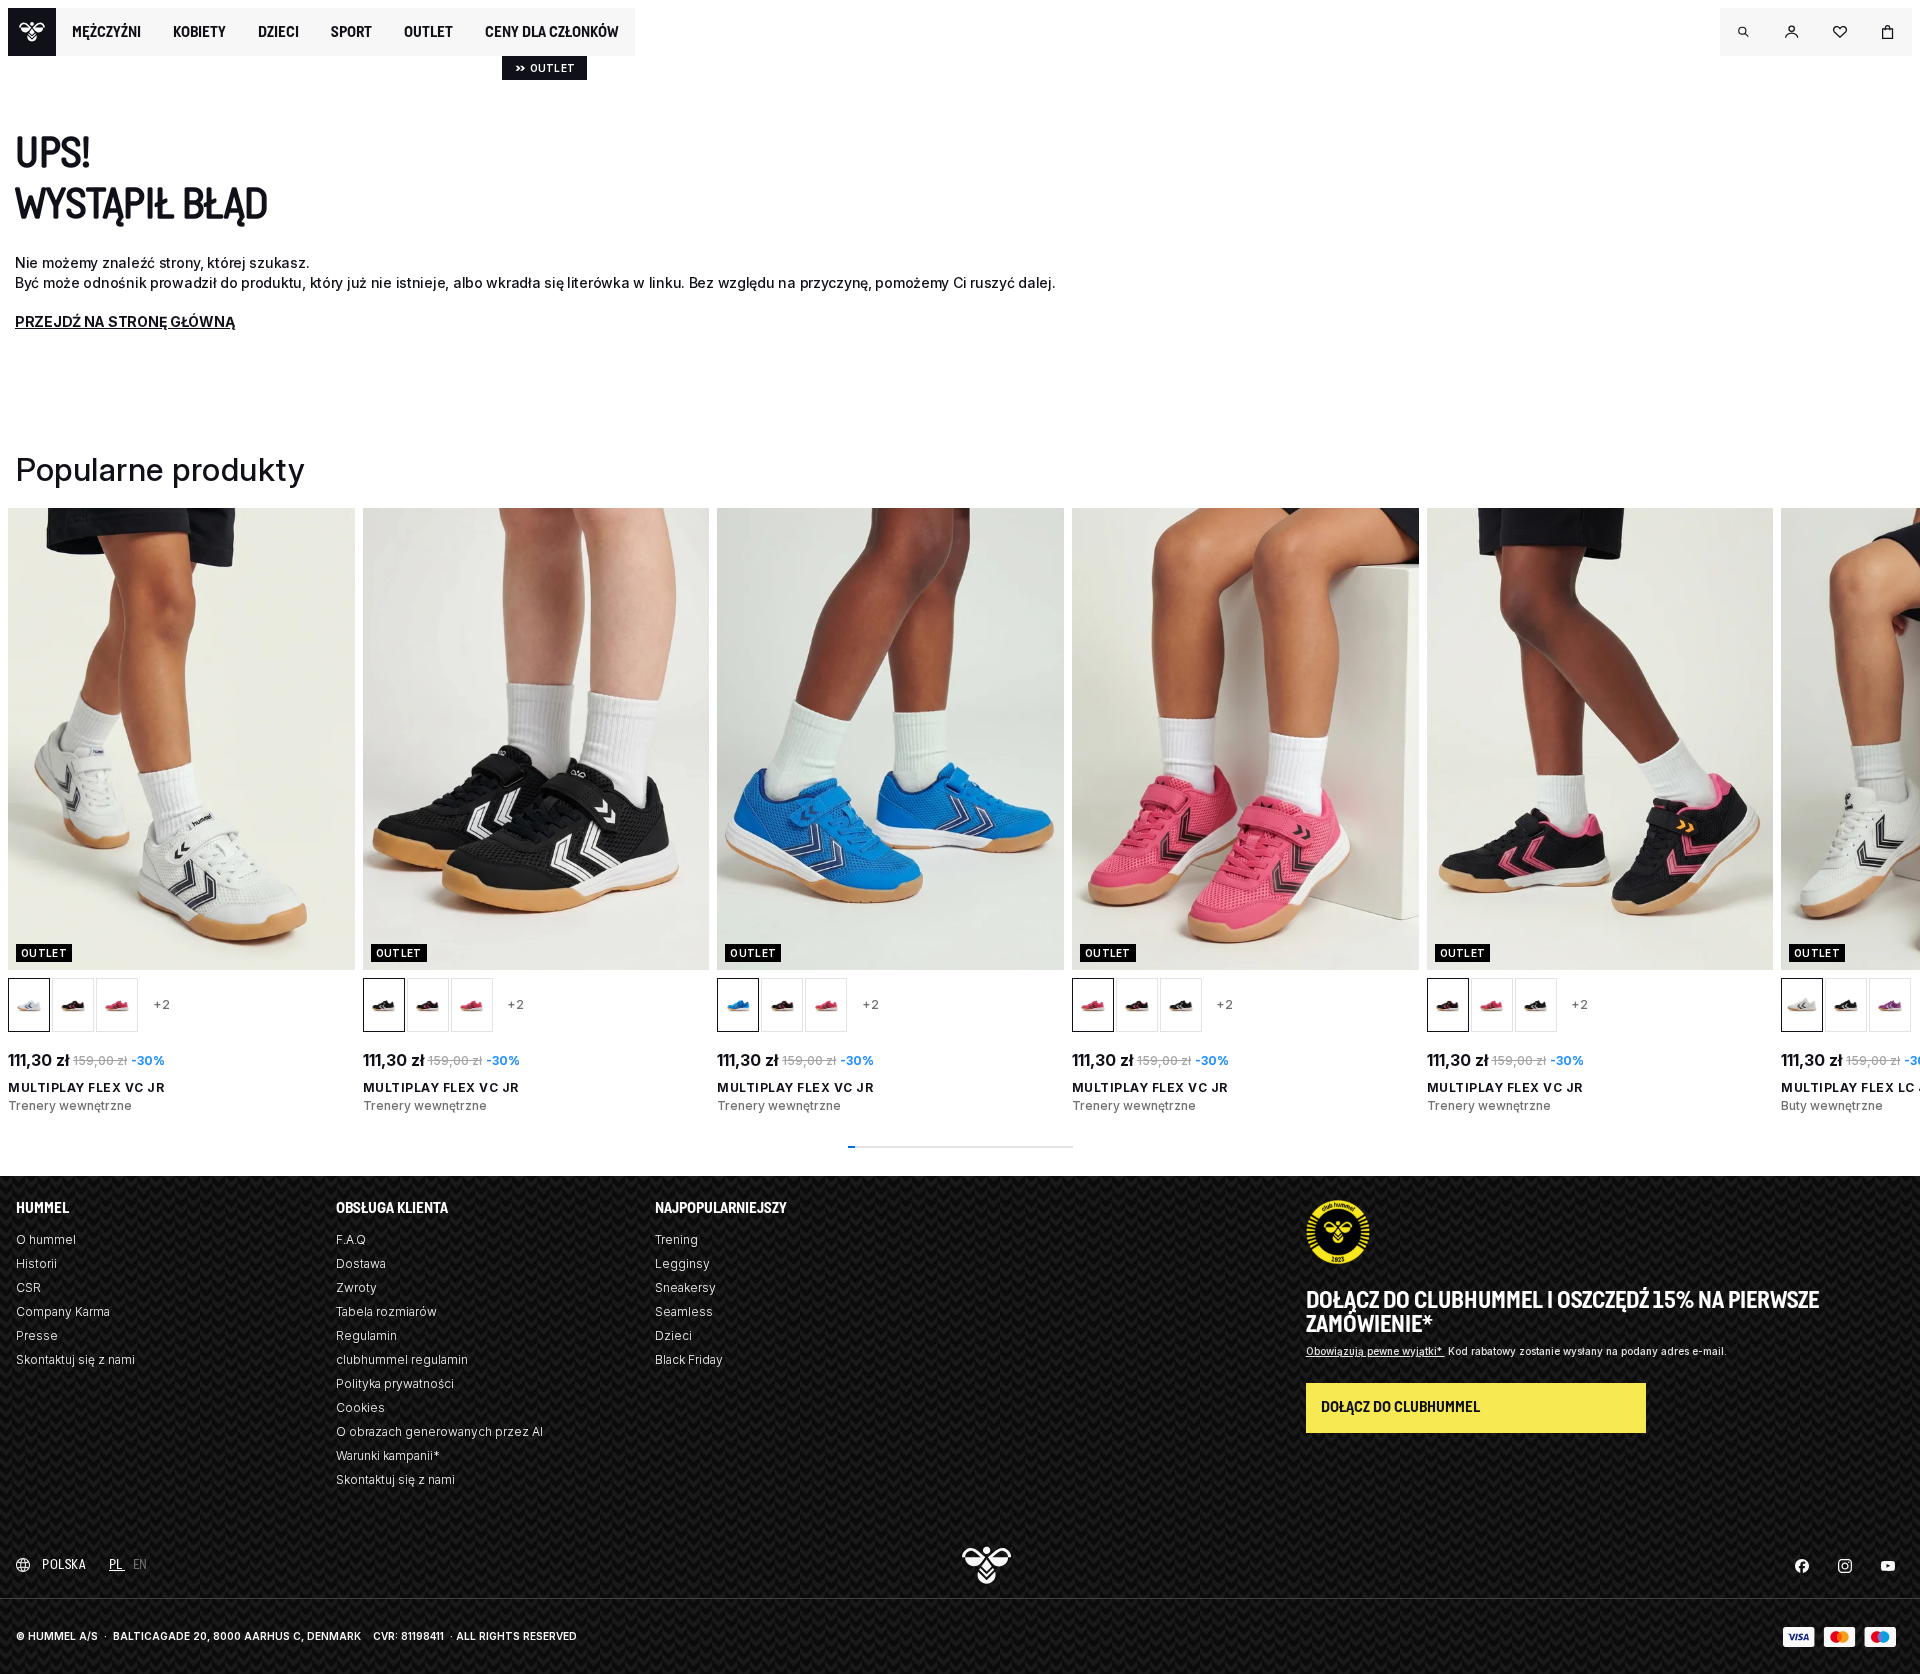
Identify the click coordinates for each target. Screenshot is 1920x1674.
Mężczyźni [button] (106, 32)
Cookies (360, 1407)
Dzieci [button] (278, 32)
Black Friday (689, 1359)
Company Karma (63, 1311)
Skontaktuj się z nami (75, 1359)
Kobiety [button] (199, 32)
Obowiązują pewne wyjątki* (1375, 1351)
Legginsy (682, 1263)
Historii (36, 1263)
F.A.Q (351, 1239)
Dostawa (361, 1263)
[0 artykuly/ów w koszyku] (1888, 32)
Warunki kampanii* (388, 1455)
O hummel (46, 1239)
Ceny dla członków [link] (552, 31)
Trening (676, 1239)
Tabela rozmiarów (386, 1311)
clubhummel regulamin (402, 1359)
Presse (37, 1335)
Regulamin (366, 1335)
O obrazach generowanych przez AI (439, 1431)
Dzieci (673, 1335)
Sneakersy (685, 1287)
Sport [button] (351, 32)
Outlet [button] (428, 32)
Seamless (684, 1311)
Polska (63, 1564)
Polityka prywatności (395, 1383)
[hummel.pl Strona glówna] (32, 32)
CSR (28, 1287)
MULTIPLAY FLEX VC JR (86, 1087)
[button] (1744, 32)
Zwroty (356, 1287)
